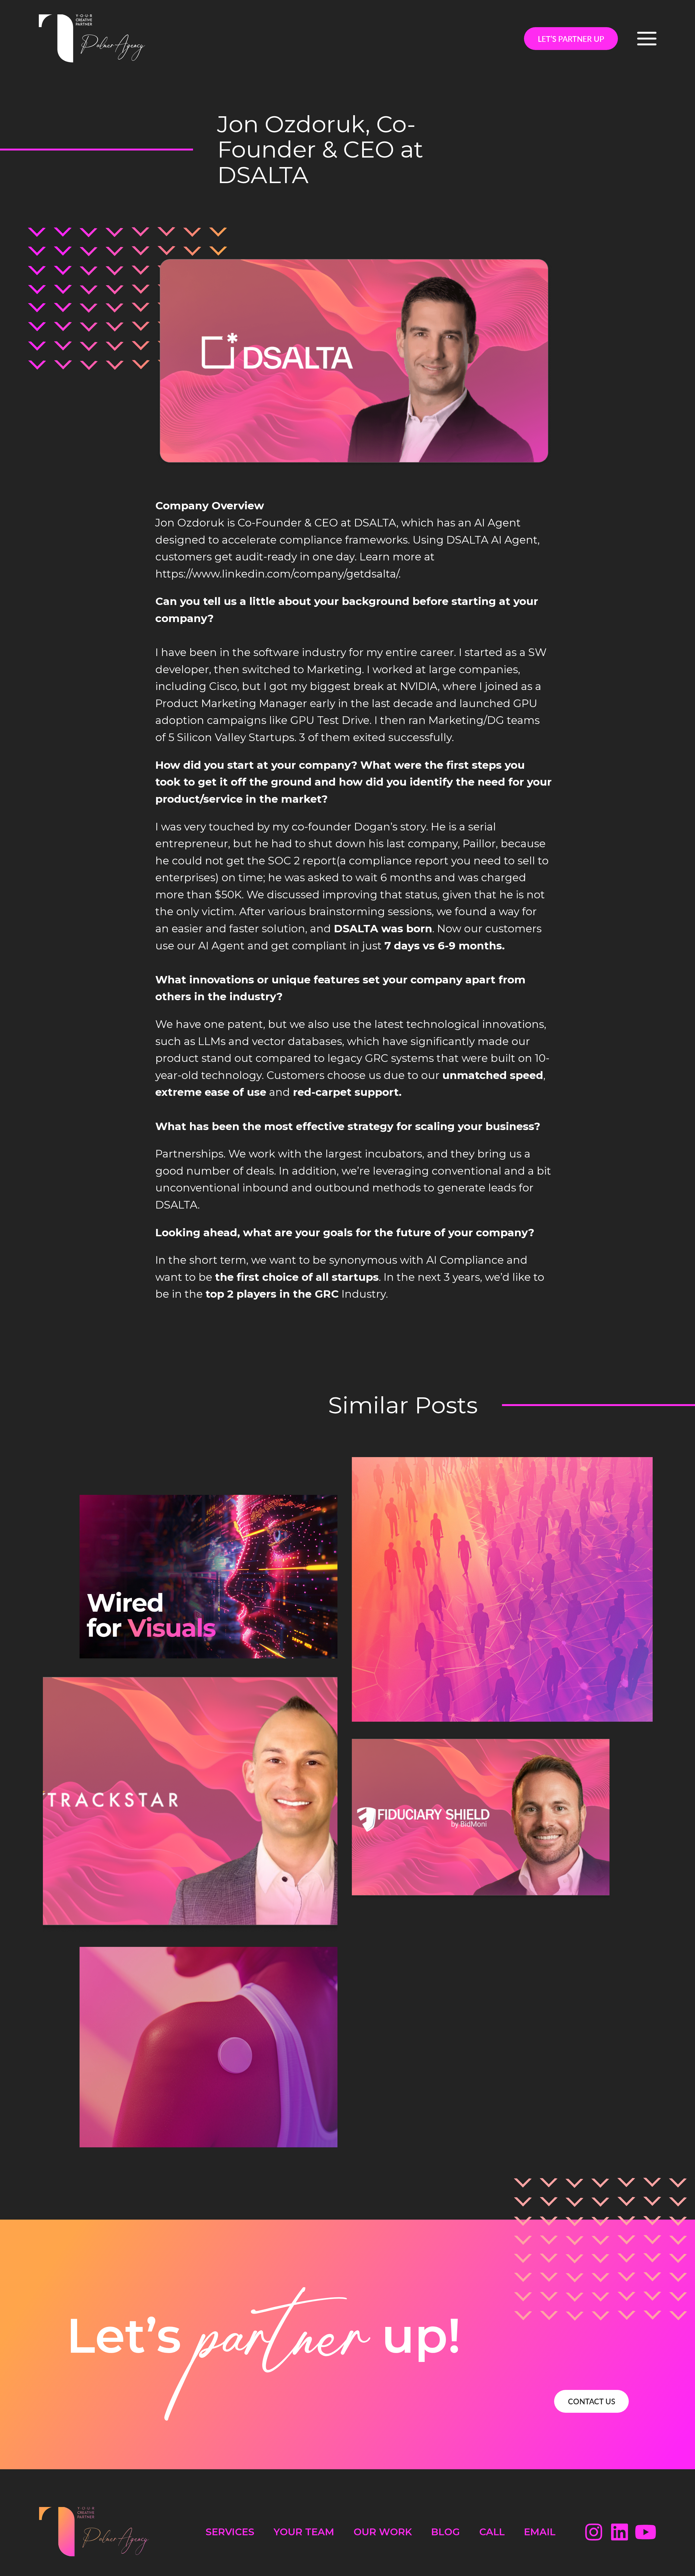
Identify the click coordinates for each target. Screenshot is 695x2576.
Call (492, 2532)
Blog (446, 2532)
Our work (383, 2532)
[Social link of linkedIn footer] (620, 2532)
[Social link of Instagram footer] (593, 2532)
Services (230, 2532)
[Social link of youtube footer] (646, 2532)
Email (540, 2532)
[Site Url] (92, 39)
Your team (304, 2532)
